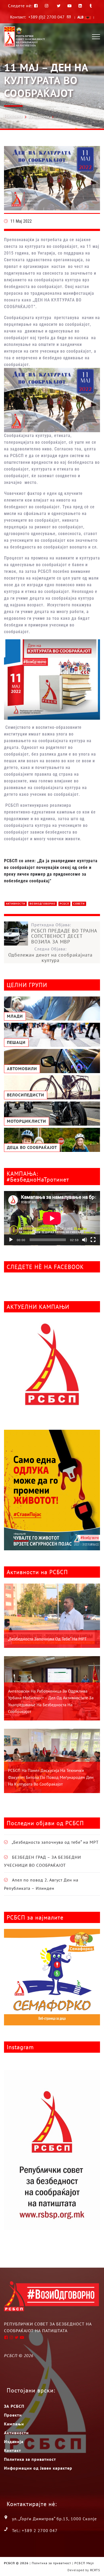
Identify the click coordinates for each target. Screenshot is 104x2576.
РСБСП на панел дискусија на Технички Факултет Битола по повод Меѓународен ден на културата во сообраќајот (51, 1777)
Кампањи (14, 2424)
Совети (79, 904)
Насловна (13, 116)
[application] (52, 1218)
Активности (39, 117)
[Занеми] (85, 1240)
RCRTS (95, 2570)
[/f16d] (47, 6)
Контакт (13, 2450)
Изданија (14, 2441)
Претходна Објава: (64, 933)
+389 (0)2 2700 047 (46, 17)
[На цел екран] (93, 1240)
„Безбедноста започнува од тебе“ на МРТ (47, 1639)
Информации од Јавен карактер (38, 2468)
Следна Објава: (50, 955)
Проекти (13, 2415)
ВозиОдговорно (43, 904)
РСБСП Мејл (84, 2563)
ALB (81, 17)
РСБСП (64, 904)
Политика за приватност (30, 2459)
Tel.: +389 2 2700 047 (35, 2530)
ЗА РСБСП (14, 2406)
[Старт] (11, 1240)
